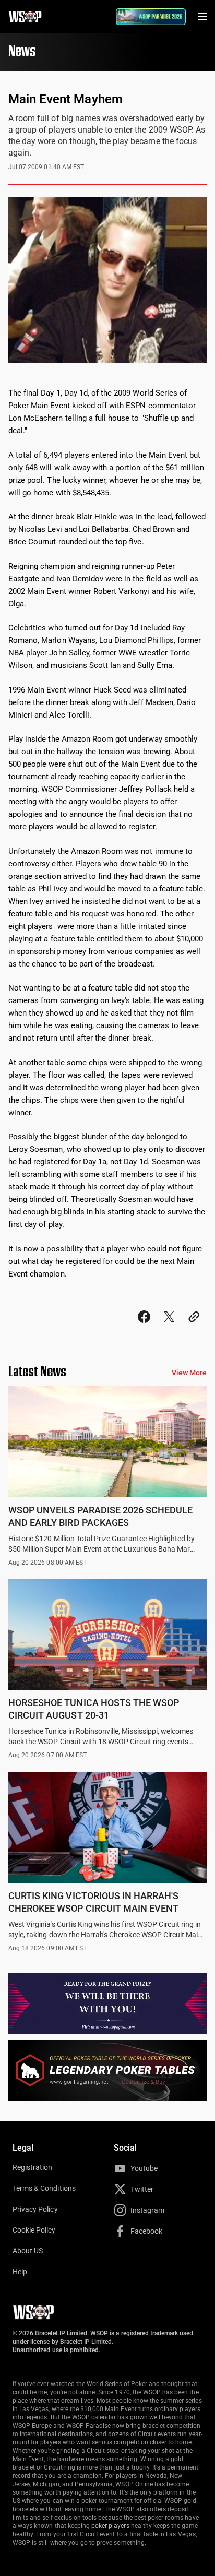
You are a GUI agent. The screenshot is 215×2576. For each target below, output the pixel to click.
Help (20, 2272)
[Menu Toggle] (202, 17)
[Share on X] (169, 1326)
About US (28, 2251)
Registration (32, 2167)
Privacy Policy (35, 2209)
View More (189, 1373)
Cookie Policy (34, 2230)
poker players (110, 2526)
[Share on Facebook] (144, 1326)
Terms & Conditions (44, 2188)
